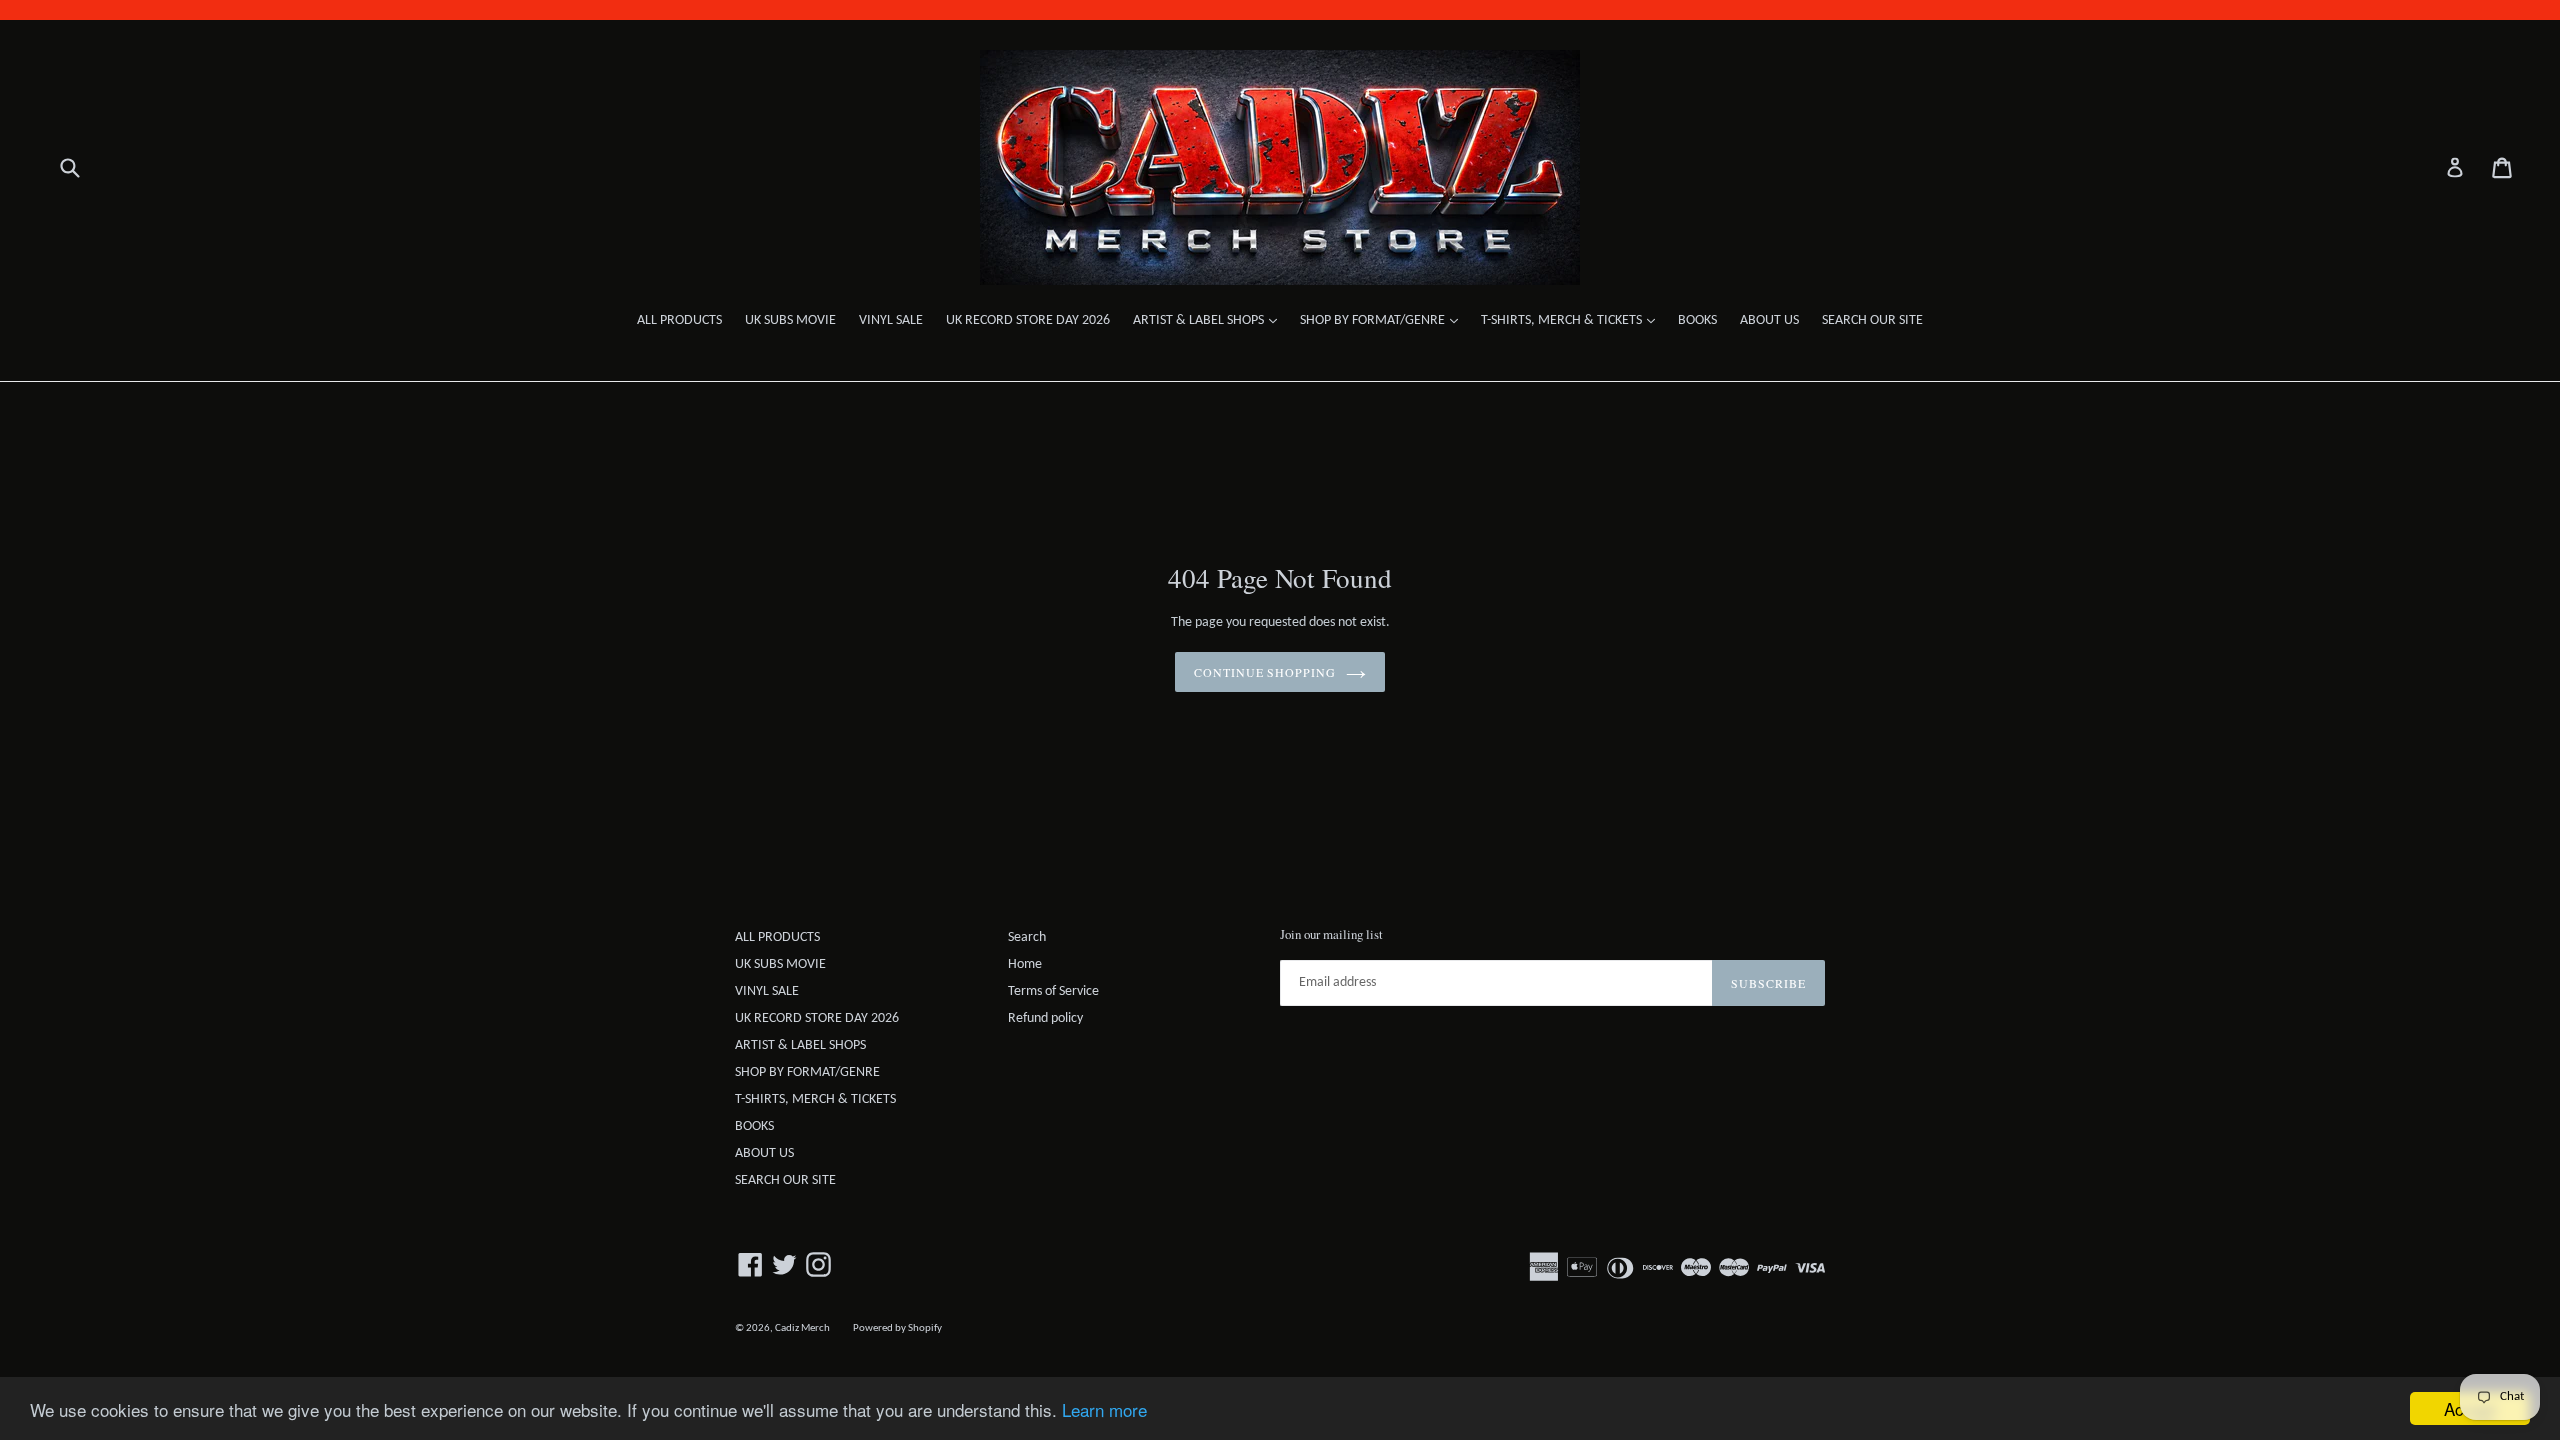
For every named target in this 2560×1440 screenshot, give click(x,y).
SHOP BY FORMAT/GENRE (1384, 320)
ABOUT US (1769, 320)
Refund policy (1045, 1018)
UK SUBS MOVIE (790, 320)
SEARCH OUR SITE (1872, 320)
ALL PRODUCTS (679, 320)
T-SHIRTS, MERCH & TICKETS (1573, 320)
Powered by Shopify (897, 1328)
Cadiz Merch (802, 1328)
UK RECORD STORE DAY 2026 (1028, 320)
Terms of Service (1053, 991)
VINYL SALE (891, 320)
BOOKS (1697, 320)
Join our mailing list (1331, 935)
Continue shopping (1265, 672)
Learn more (1104, 1409)
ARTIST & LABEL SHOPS (1210, 320)
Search (1027, 937)
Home (1025, 964)
